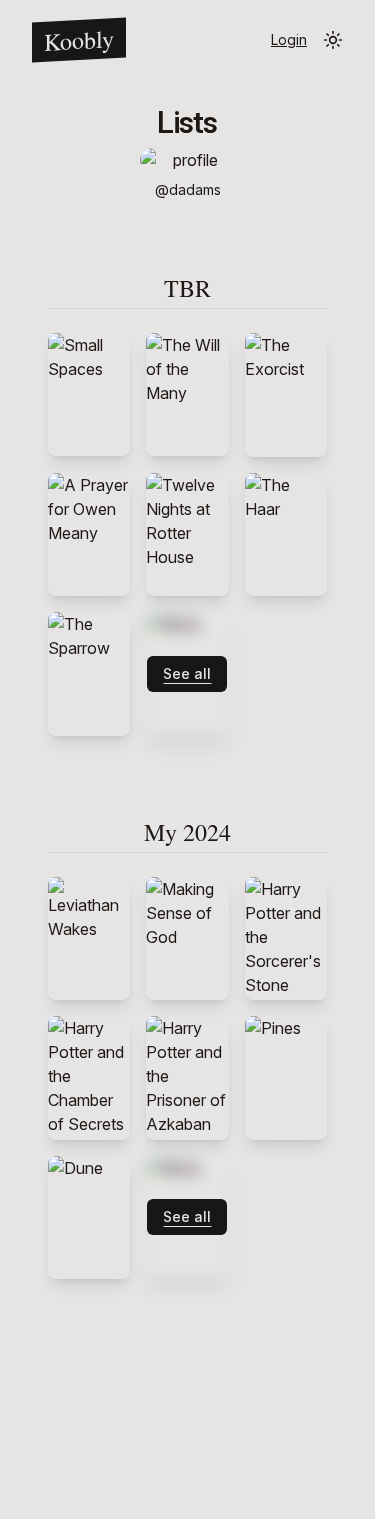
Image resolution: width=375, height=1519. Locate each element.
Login (289, 39)
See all (187, 673)
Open (89, 394)
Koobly (79, 40)
